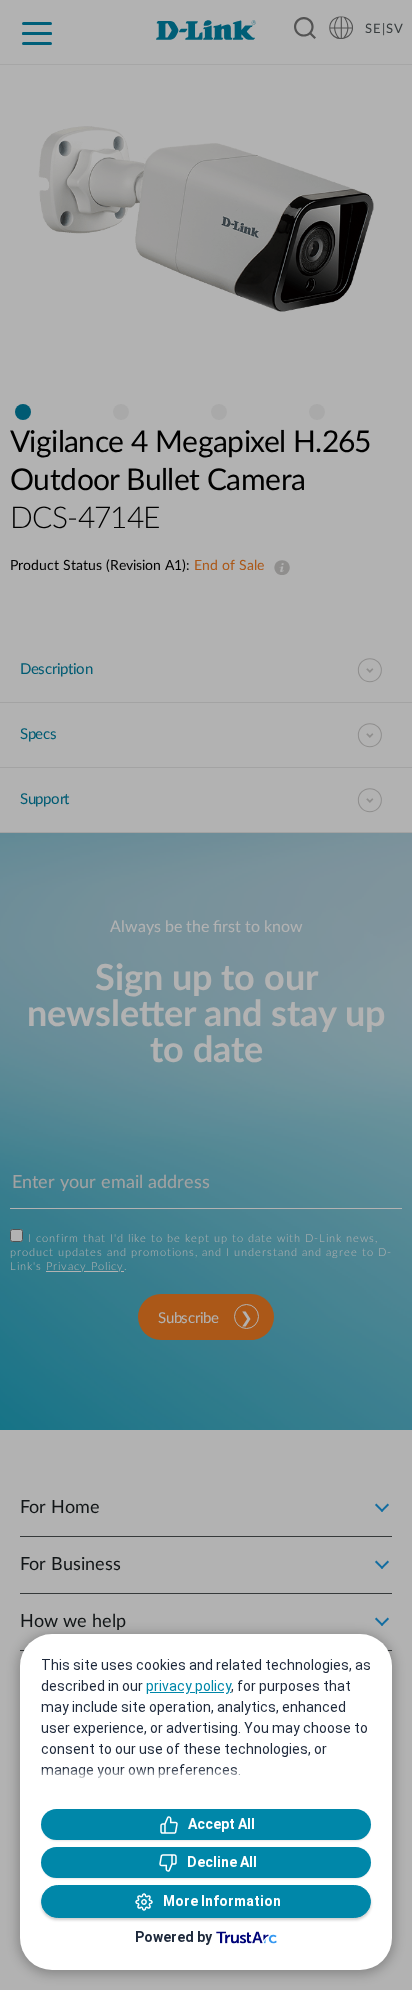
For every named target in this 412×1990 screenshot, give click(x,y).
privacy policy (188, 1686)
